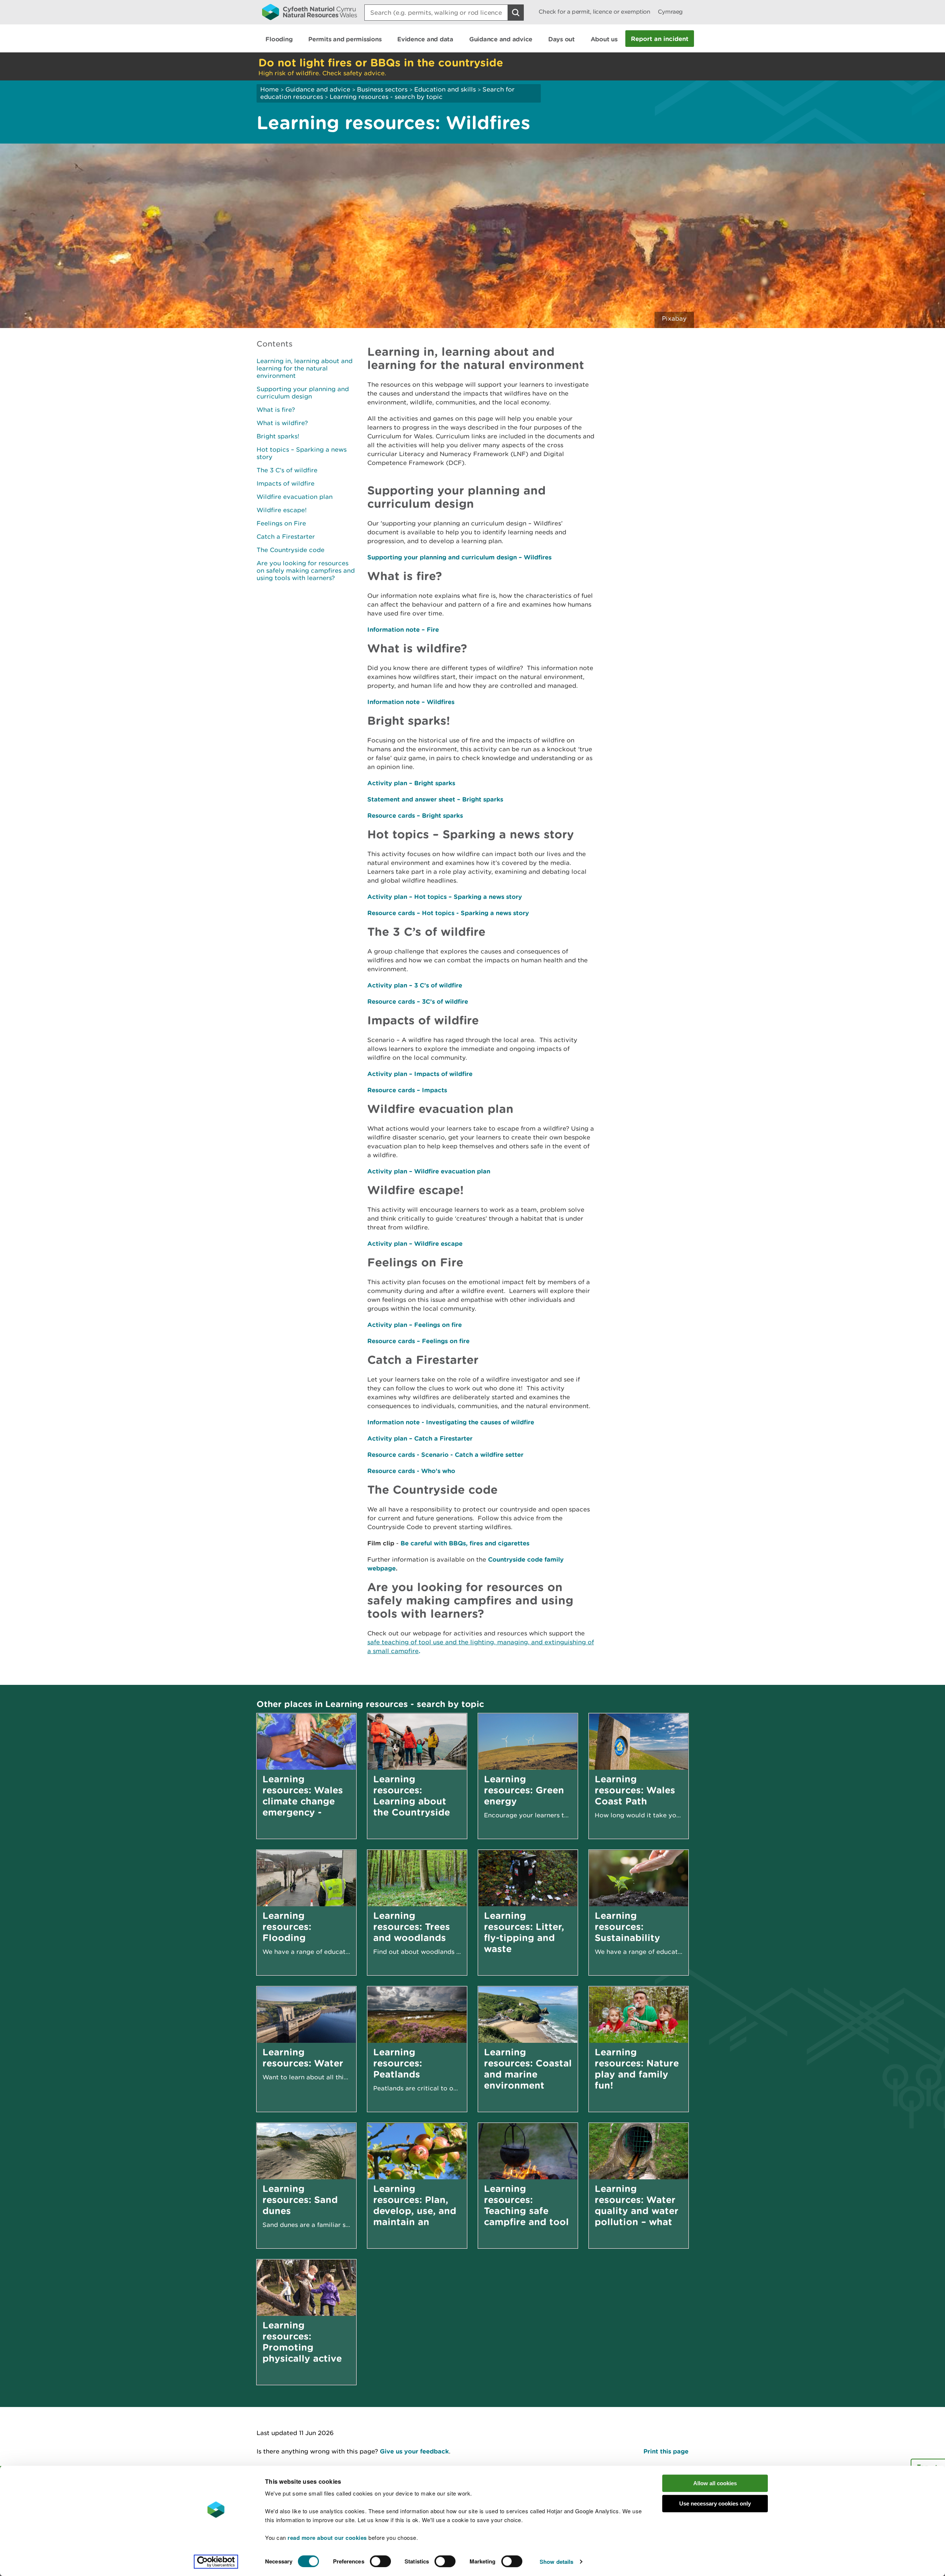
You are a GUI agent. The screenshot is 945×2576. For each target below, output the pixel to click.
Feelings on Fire (281, 523)
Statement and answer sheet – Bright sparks (435, 799)
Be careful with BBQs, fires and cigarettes (465, 1543)
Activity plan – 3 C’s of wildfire (415, 985)
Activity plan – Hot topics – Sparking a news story (445, 896)
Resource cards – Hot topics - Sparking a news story (448, 913)
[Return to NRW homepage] (310, 12)
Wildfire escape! (282, 510)
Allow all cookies (715, 2483)
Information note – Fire (403, 629)
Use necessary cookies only (715, 2503)
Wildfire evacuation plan (295, 497)
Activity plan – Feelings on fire (415, 1325)
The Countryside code (291, 550)
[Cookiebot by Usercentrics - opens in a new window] (216, 2562)
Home (269, 89)
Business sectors (382, 89)
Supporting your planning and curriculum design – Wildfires (459, 557)
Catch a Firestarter (286, 537)
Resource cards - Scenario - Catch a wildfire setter (445, 1454)
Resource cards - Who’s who (411, 1471)
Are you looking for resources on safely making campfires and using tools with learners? (306, 570)
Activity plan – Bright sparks (411, 783)
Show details (556, 2562)
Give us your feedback (414, 2451)
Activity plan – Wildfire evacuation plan (429, 1171)
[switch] (380, 2561)
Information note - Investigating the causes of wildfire (451, 1422)
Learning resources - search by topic (386, 97)
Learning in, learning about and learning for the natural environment (305, 368)
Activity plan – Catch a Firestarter (420, 1438)
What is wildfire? (282, 423)
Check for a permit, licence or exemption (595, 12)
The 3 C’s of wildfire (287, 470)
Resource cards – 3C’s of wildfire (418, 1001)
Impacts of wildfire (286, 483)
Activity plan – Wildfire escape (415, 1243)
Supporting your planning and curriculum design (303, 393)
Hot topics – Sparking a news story (302, 453)
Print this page (666, 2451)
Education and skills (445, 89)
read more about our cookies (327, 2538)
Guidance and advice (318, 89)
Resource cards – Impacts (407, 1090)
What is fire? (276, 410)
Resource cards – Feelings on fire (418, 1341)
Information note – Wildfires (411, 702)
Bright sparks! (278, 436)
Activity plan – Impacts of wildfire (420, 1074)
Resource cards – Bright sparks (415, 815)
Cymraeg (670, 12)
